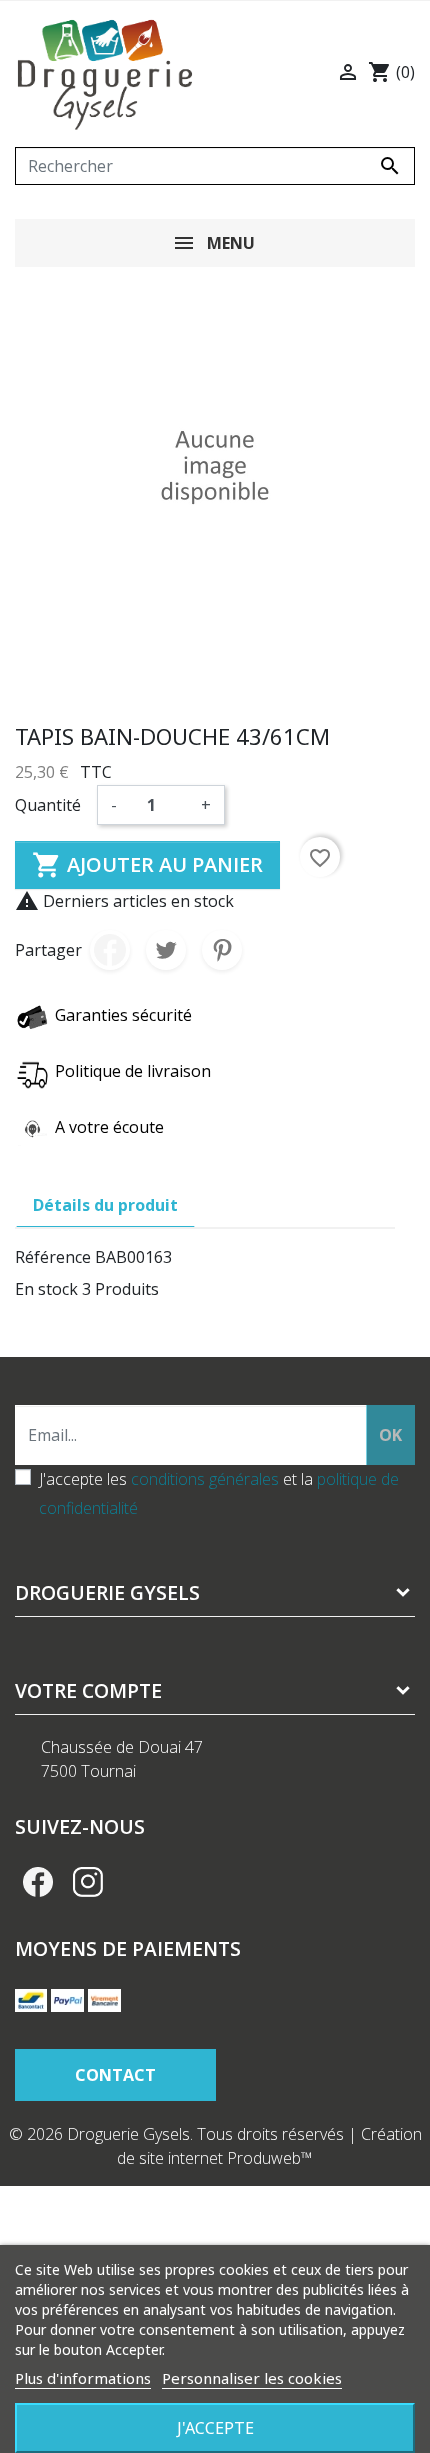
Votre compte (88, 1690)
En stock (46, 1289)
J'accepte (215, 2428)
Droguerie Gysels (107, 1592)
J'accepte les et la (219, 1493)
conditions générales (205, 1479)
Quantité (48, 805)
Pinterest (222, 950)
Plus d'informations (83, 2378)
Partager (110, 950)
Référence (53, 1257)
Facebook (38, 1882)
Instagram (88, 1882)
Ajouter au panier (147, 865)
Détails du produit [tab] (105, 1205)
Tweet (166, 950)
